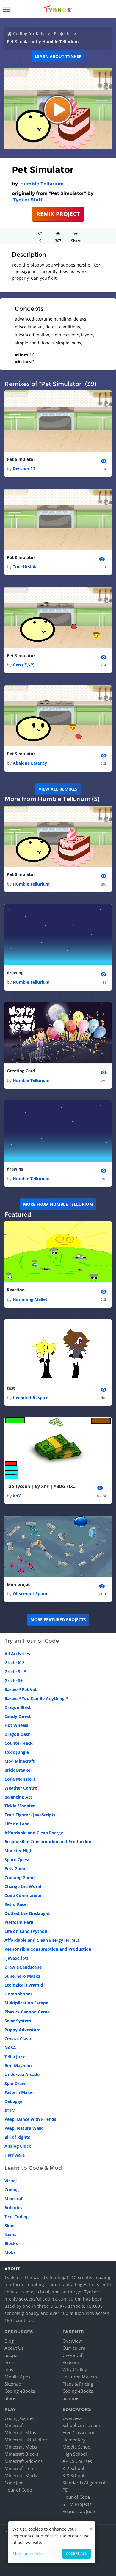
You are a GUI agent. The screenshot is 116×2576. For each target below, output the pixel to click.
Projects (62, 34)
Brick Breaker (18, 1770)
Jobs (9, 2369)
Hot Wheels (16, 1725)
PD (65, 2490)
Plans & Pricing (78, 2384)
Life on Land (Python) (27, 1931)
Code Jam (14, 2483)
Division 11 (24, 468)
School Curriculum (81, 2425)
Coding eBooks (20, 2391)
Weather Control (22, 1788)
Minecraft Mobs (21, 2447)
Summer (71, 2398)
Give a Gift (73, 2355)
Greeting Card (21, 1071)
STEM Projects (77, 2504)
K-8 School (73, 2475)
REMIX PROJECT (58, 214)
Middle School (77, 2447)
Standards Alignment (84, 2483)
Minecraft (14, 2199)
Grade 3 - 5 (15, 1672)
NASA (10, 2048)
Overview (72, 2341)
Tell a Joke (15, 2057)
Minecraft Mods (21, 2475)
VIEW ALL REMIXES (58, 789)
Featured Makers (80, 2377)
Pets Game (15, 1869)
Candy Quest (18, 1716)
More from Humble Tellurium (58, 1204)
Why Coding (75, 2369)
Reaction (16, 1290)
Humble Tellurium (42, 184)
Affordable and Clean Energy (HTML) (42, 1940)
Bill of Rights (17, 2137)
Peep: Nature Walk (24, 2128)
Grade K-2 (14, 1663)
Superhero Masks (22, 1976)
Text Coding (17, 2217)
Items (10, 2234)
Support (13, 2355)
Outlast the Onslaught (27, 1913)
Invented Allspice (30, 1398)
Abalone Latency (30, 763)
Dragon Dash (18, 1734)
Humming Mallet (30, 1299)
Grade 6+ (14, 1680)
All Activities (17, 1654)
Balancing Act (18, 1797)
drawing (15, 973)
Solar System (18, 2021)
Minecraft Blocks (22, 2454)
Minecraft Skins (20, 2432)
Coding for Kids (29, 34)
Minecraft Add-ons (23, 2461)
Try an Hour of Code (32, 1641)
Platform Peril (19, 1922)
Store (10, 2398)
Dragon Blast (18, 1707)
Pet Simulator (21, 459)
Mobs (10, 2252)
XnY (17, 1496)
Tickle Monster (20, 1806)
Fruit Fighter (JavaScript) (30, 1815)
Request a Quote (79, 2511)
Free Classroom (78, 2432)
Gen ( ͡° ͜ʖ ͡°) (24, 665)
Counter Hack (19, 1743)
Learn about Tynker (58, 56)
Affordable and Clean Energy (34, 1833)
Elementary (74, 2440)
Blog (9, 2341)
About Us (14, 2348)
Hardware (15, 2155)
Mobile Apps (17, 2377)
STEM (10, 2110)
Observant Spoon (31, 1594)
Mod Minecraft (19, 1761)
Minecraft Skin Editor (26, 2440)
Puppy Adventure (22, 2030)
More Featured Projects (58, 1620)
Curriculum (74, 2348)
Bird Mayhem (18, 2065)
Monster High (18, 1851)
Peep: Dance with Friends (30, 2119)
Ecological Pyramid (24, 1985)
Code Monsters (20, 1779)
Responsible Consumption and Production (48, 1842)
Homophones (18, 1994)
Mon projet (18, 1584)
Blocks (11, 2243)
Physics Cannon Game (27, 2012)
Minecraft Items (21, 2468)
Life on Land (17, 1824)
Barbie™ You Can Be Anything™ (36, 1698)
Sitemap (13, 2384)
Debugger (14, 2101)
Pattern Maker (19, 2092)
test (11, 1388)
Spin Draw (15, 2083)
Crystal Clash (18, 2039)
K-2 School (73, 2468)
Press (10, 2362)
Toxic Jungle (17, 1752)
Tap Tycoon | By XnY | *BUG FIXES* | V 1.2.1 (43, 1486)
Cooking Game (19, 1877)
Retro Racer (16, 1904)
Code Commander (23, 1895)
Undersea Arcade (22, 2074)
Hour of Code (18, 2490)
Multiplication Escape (26, 2003)
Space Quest (17, 1860)
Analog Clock (18, 2146)
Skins (10, 2225)
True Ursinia (25, 567)
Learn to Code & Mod (33, 2168)
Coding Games (19, 2418)
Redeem (71, 2362)
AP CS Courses (77, 2461)
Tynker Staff (28, 200)
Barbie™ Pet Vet (21, 1689)
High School (75, 2454)
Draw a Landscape (23, 1967)
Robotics (13, 2208)
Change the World (23, 1886)
